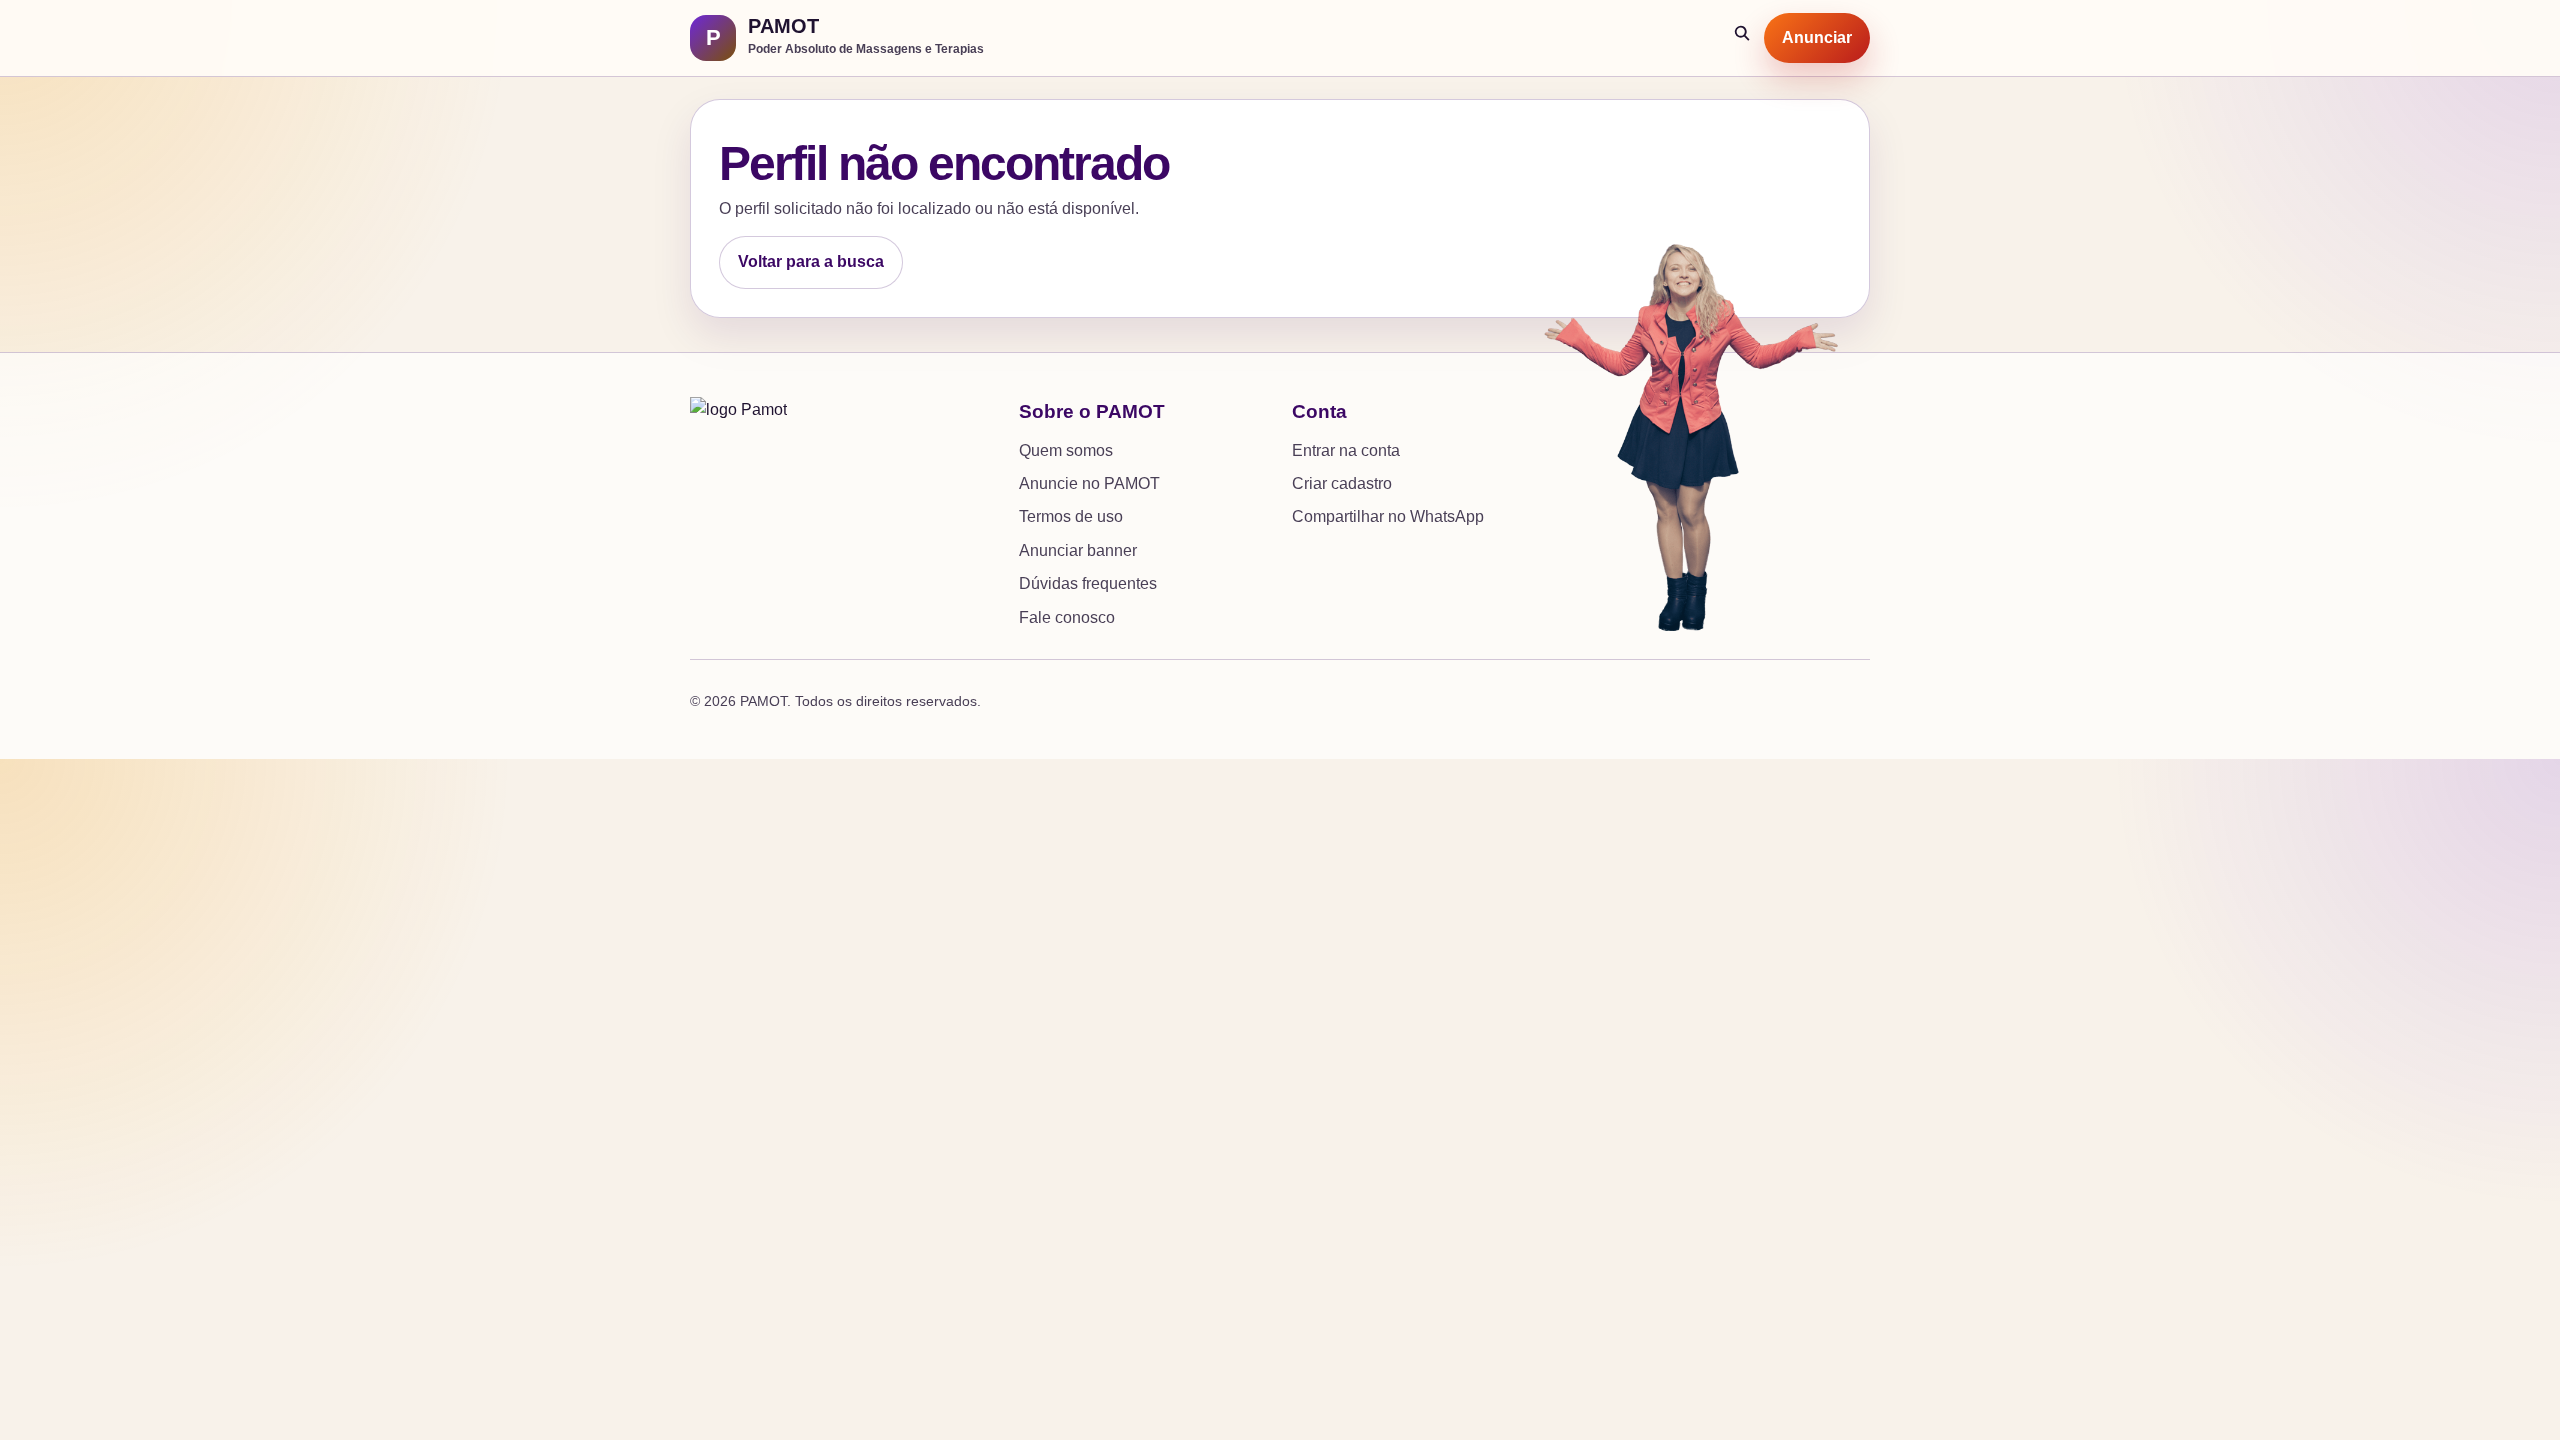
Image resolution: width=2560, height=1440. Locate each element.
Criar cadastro (1342, 483)
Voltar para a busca (811, 261)
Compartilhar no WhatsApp (1388, 516)
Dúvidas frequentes (1088, 583)
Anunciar (1817, 37)
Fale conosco (1067, 617)
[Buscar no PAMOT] (1743, 38)
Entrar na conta (1346, 450)
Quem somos (1066, 450)
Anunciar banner (1078, 550)
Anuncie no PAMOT (1089, 483)
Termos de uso (1071, 516)
